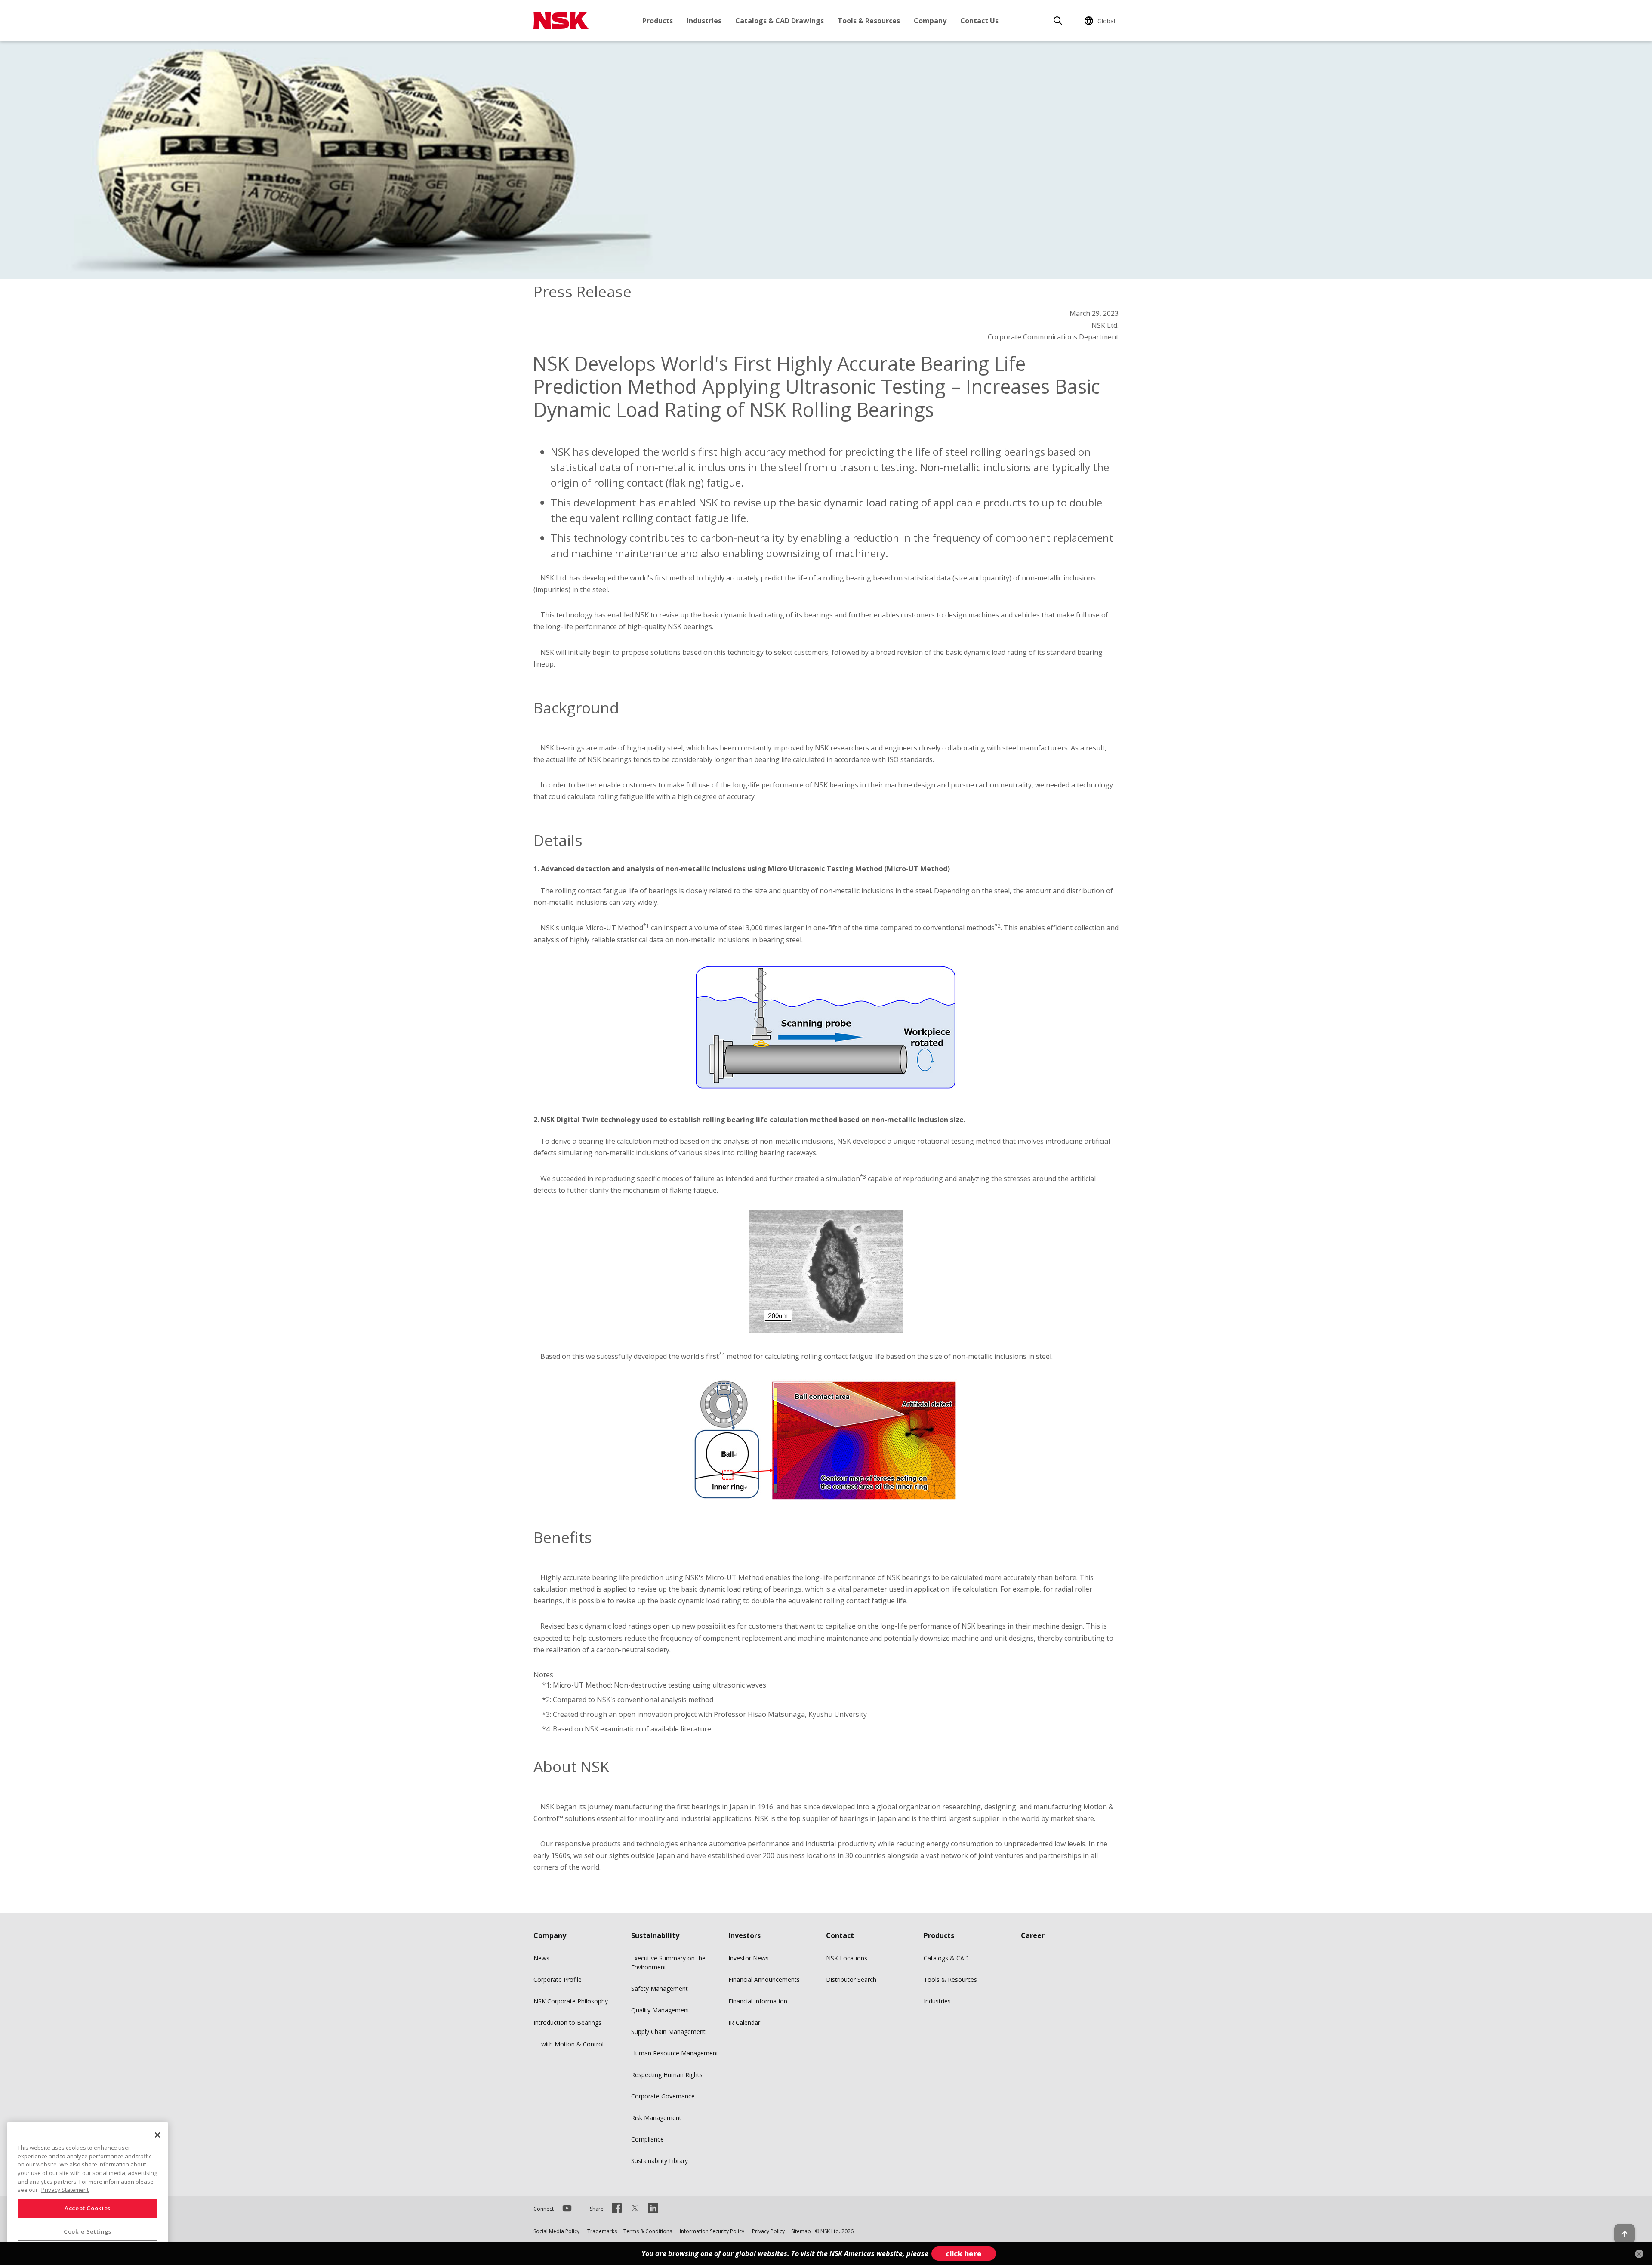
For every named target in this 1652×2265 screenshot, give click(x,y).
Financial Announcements (764, 1980)
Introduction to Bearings (567, 2023)
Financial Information (758, 2001)
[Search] (1058, 21)
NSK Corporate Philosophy (571, 2001)
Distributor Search (851, 1980)
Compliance (647, 2139)
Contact (840, 1935)
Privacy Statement (65, 2190)
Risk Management (656, 2118)
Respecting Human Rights (667, 2075)
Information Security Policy (712, 2231)
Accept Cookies (88, 2208)
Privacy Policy (768, 2231)
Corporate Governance (663, 2096)
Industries (704, 21)
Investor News (749, 1958)
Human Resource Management (675, 2053)
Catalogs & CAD (946, 1958)
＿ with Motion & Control (569, 2044)
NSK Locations (847, 1958)
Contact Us (979, 21)
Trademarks (602, 2231)
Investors (744, 1935)
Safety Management (660, 1989)
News (541, 1958)
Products (658, 21)
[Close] (157, 2135)
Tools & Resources (869, 21)
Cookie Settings (88, 2231)
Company (930, 21)
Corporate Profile (558, 1980)
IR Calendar (744, 2023)
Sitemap (801, 2231)
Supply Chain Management (668, 2032)
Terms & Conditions (648, 2231)
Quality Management (660, 2010)
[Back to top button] (1624, 2234)
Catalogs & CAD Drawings (780, 21)
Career (1033, 1935)
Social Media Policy (556, 2231)
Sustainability (655, 1935)
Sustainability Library (660, 2161)
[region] (88, 2190)
